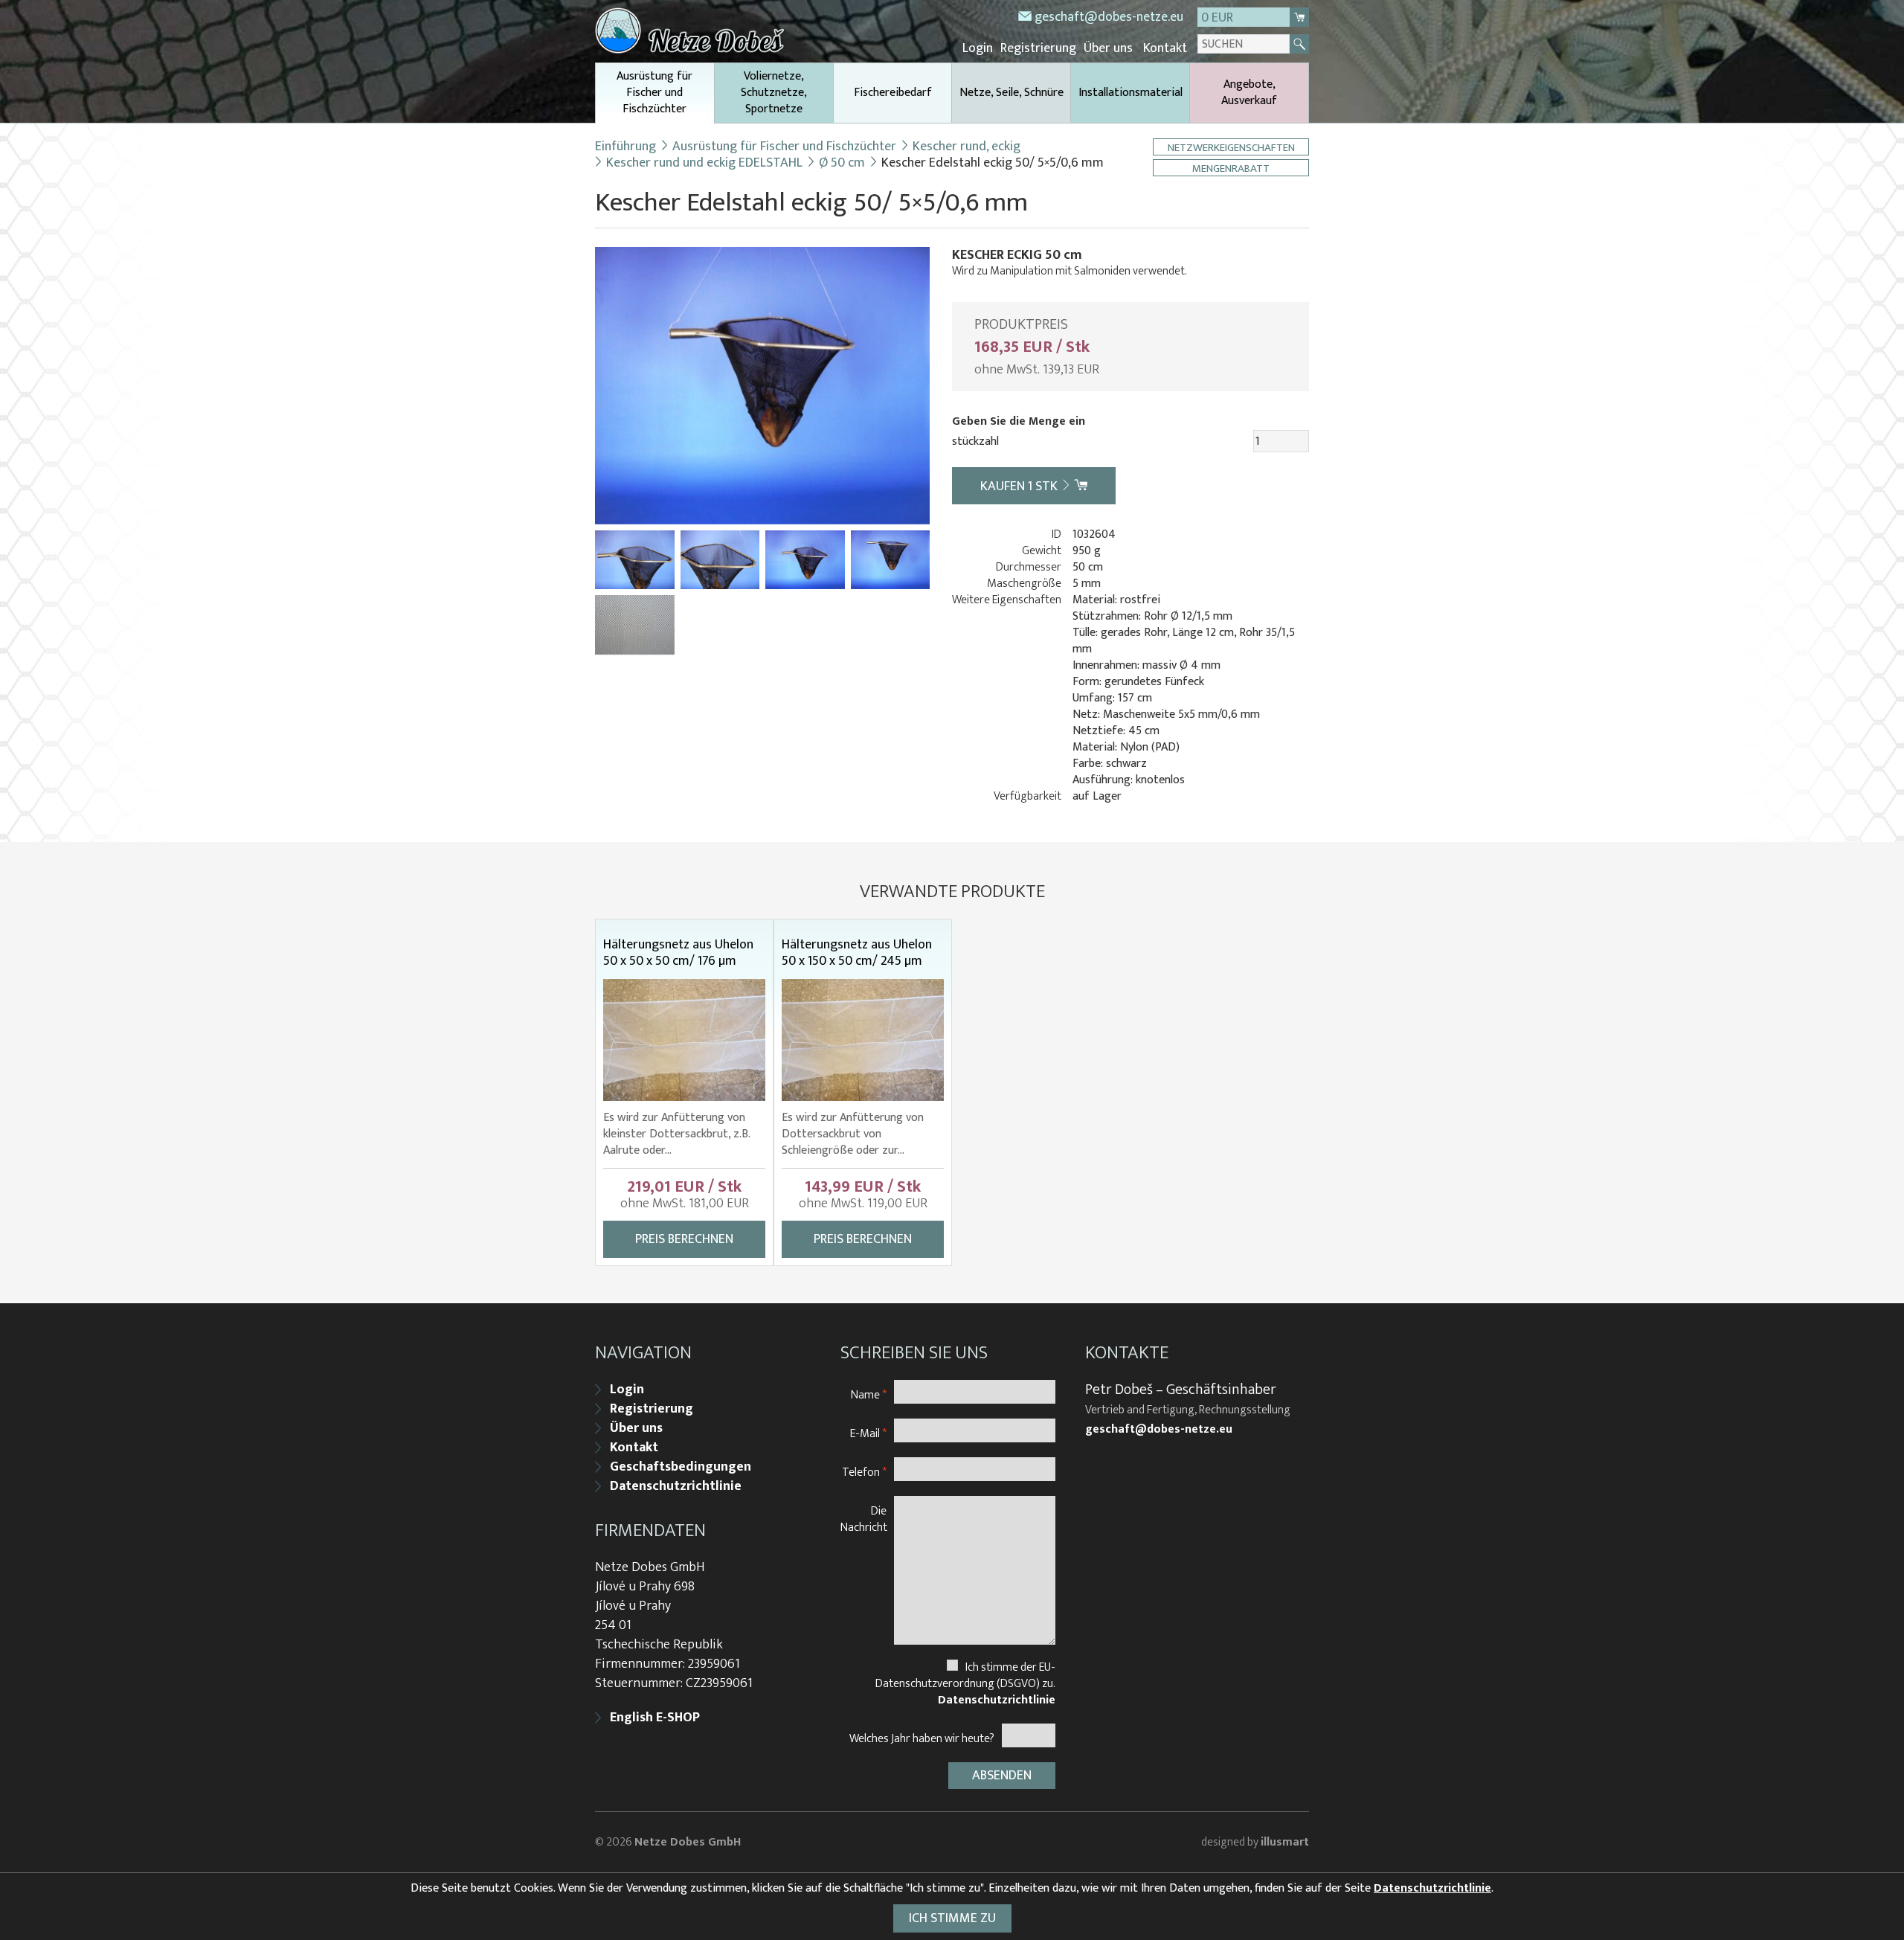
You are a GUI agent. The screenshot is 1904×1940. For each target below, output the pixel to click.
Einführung (625, 147)
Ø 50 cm (842, 163)
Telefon (864, 1472)
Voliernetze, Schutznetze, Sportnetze (774, 93)
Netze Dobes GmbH (688, 1842)
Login (978, 48)
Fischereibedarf (893, 93)
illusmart (1285, 1842)
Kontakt (1165, 48)
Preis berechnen (684, 1239)
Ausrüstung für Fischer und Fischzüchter (654, 93)
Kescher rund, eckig (967, 147)
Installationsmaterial (1130, 93)
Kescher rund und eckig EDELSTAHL (704, 163)
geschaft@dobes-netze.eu (1109, 17)
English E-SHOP (655, 1718)
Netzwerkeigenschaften (1231, 147)
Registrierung (1038, 48)
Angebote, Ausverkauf (1249, 93)
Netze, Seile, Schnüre (1011, 93)
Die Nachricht (864, 1519)
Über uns (1108, 48)
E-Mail (868, 1433)
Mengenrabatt (1231, 168)
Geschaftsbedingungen (681, 1467)
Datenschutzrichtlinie (676, 1486)
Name (869, 1394)
